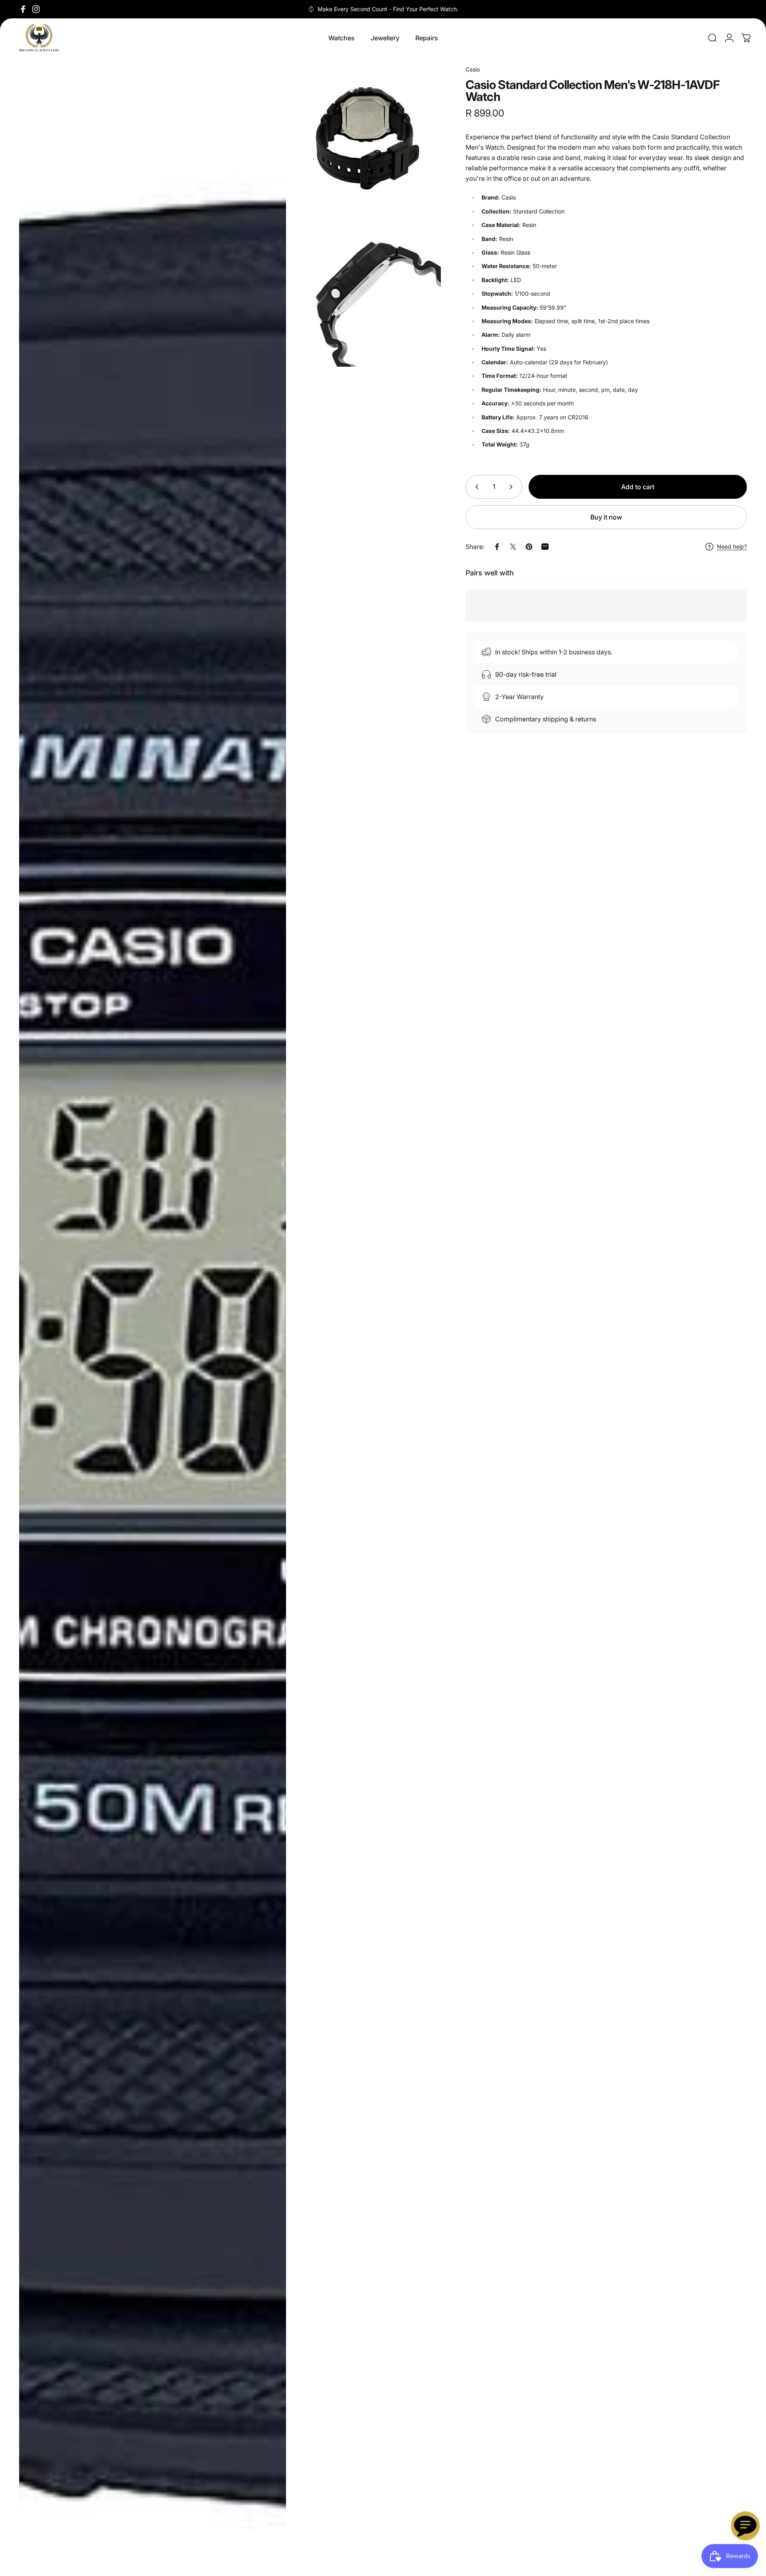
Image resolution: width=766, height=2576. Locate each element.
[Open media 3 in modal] (367, 293)
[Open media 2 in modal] (367, 138)
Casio (473, 69)
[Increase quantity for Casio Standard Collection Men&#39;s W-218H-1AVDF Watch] (513, 487)
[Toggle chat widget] (745, 2526)
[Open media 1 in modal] (153, 1319)
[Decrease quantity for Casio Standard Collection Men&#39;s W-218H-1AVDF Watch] (475, 487)
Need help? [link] (732, 546)
